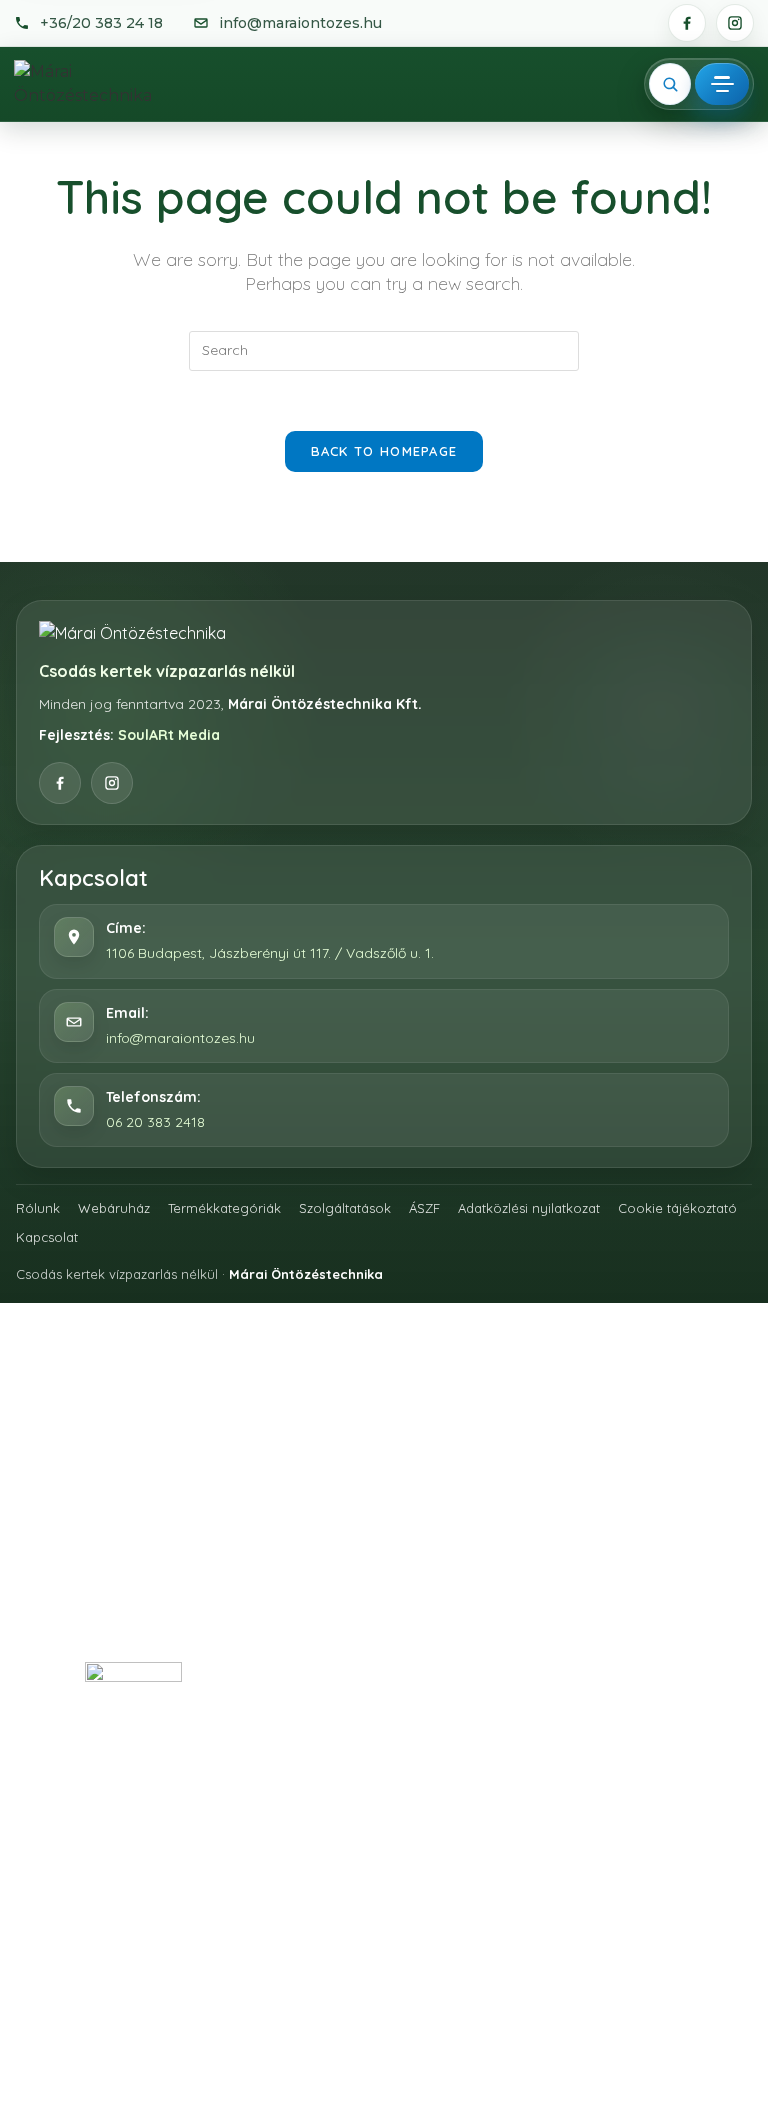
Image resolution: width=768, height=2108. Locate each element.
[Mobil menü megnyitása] (722, 84)
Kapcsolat (47, 1237)
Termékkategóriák (224, 1208)
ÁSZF (424, 1208)
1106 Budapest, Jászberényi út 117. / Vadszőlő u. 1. (270, 953)
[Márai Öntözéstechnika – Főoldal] (102, 84)
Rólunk (38, 1208)
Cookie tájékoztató (677, 1208)
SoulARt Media (169, 735)
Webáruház (114, 1208)
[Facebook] (687, 23)
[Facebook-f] (287, 1607)
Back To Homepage (384, 451)
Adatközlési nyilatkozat (529, 1208)
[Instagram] (735, 23)
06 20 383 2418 (155, 1122)
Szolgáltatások (345, 1208)
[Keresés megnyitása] (670, 84)
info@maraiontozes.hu (180, 1038)
